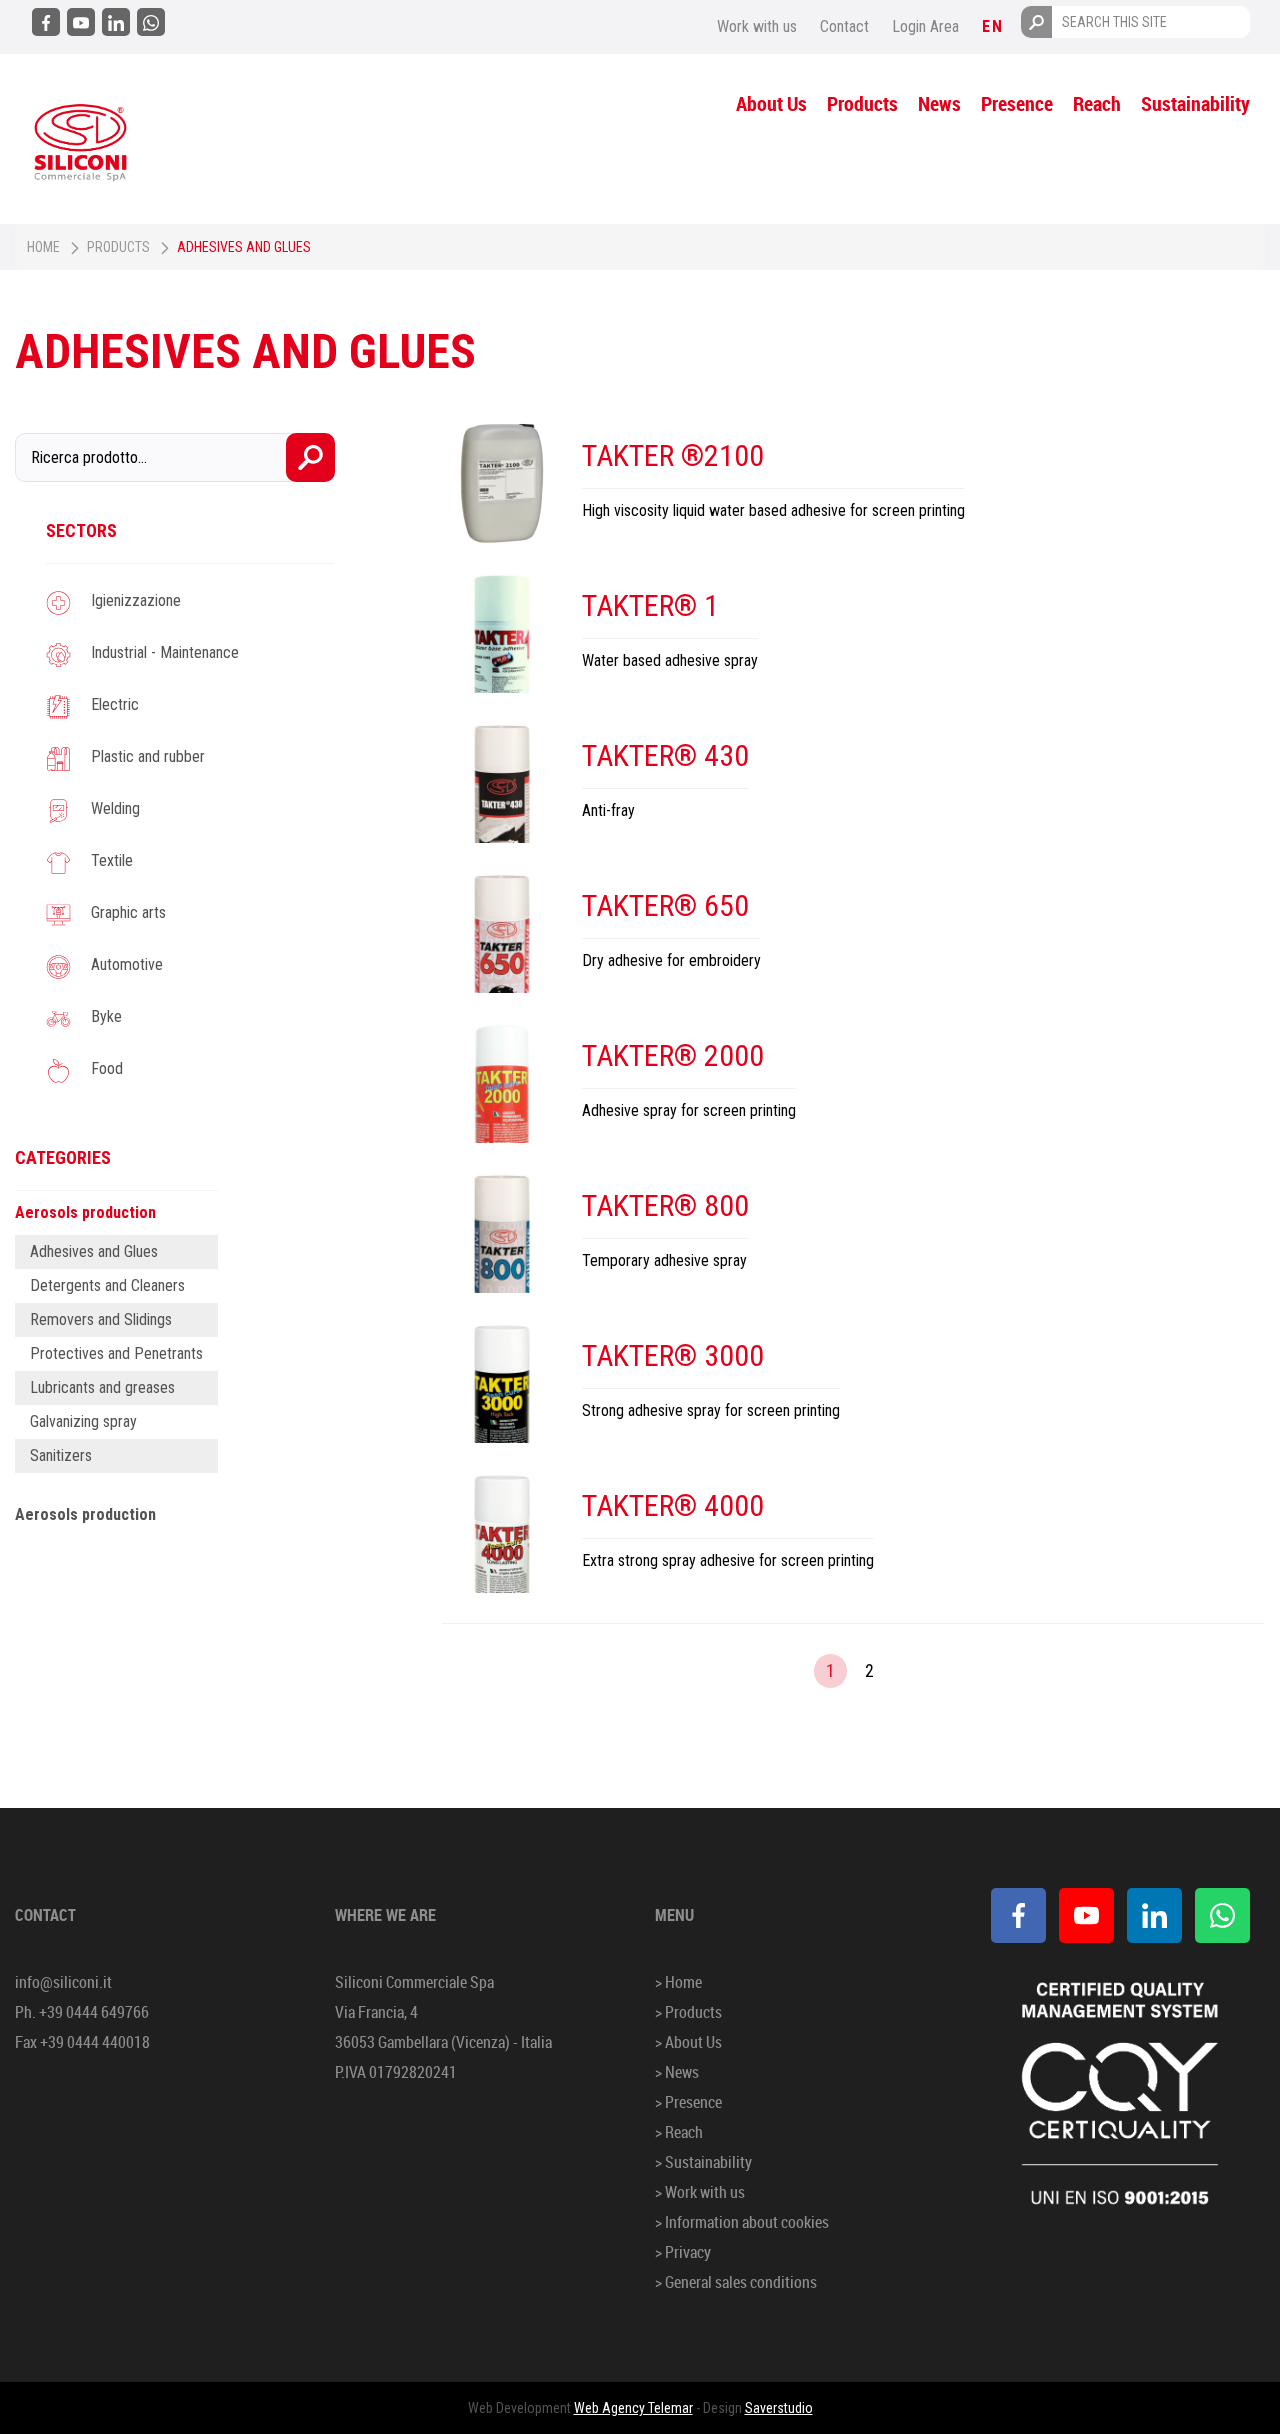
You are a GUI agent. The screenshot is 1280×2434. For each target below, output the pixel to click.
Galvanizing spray (83, 1421)
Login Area (925, 26)
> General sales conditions (736, 2282)
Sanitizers (61, 1455)
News (939, 103)
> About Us (688, 2042)
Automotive (127, 964)
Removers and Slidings (101, 1319)
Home (43, 247)
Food (107, 1068)
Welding (115, 808)
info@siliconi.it (63, 1982)
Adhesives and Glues (94, 1251)
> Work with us (700, 2192)
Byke (106, 1016)
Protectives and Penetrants (116, 1353)
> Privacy (683, 2252)
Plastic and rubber (148, 756)
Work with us (757, 26)
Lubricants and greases (102, 1387)
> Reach (679, 2132)
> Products (688, 2012)
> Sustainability (703, 2162)
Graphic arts (128, 912)
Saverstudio (779, 2408)
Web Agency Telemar (633, 2408)
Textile (112, 860)
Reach (1097, 103)
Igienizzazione (136, 600)
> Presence (688, 2102)
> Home (678, 1982)
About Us (771, 103)
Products (862, 103)
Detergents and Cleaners (107, 1285)
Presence (1017, 103)
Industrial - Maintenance (165, 652)
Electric (115, 704)
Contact (844, 26)
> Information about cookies (742, 2222)
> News (677, 2072)
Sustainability (1195, 103)
